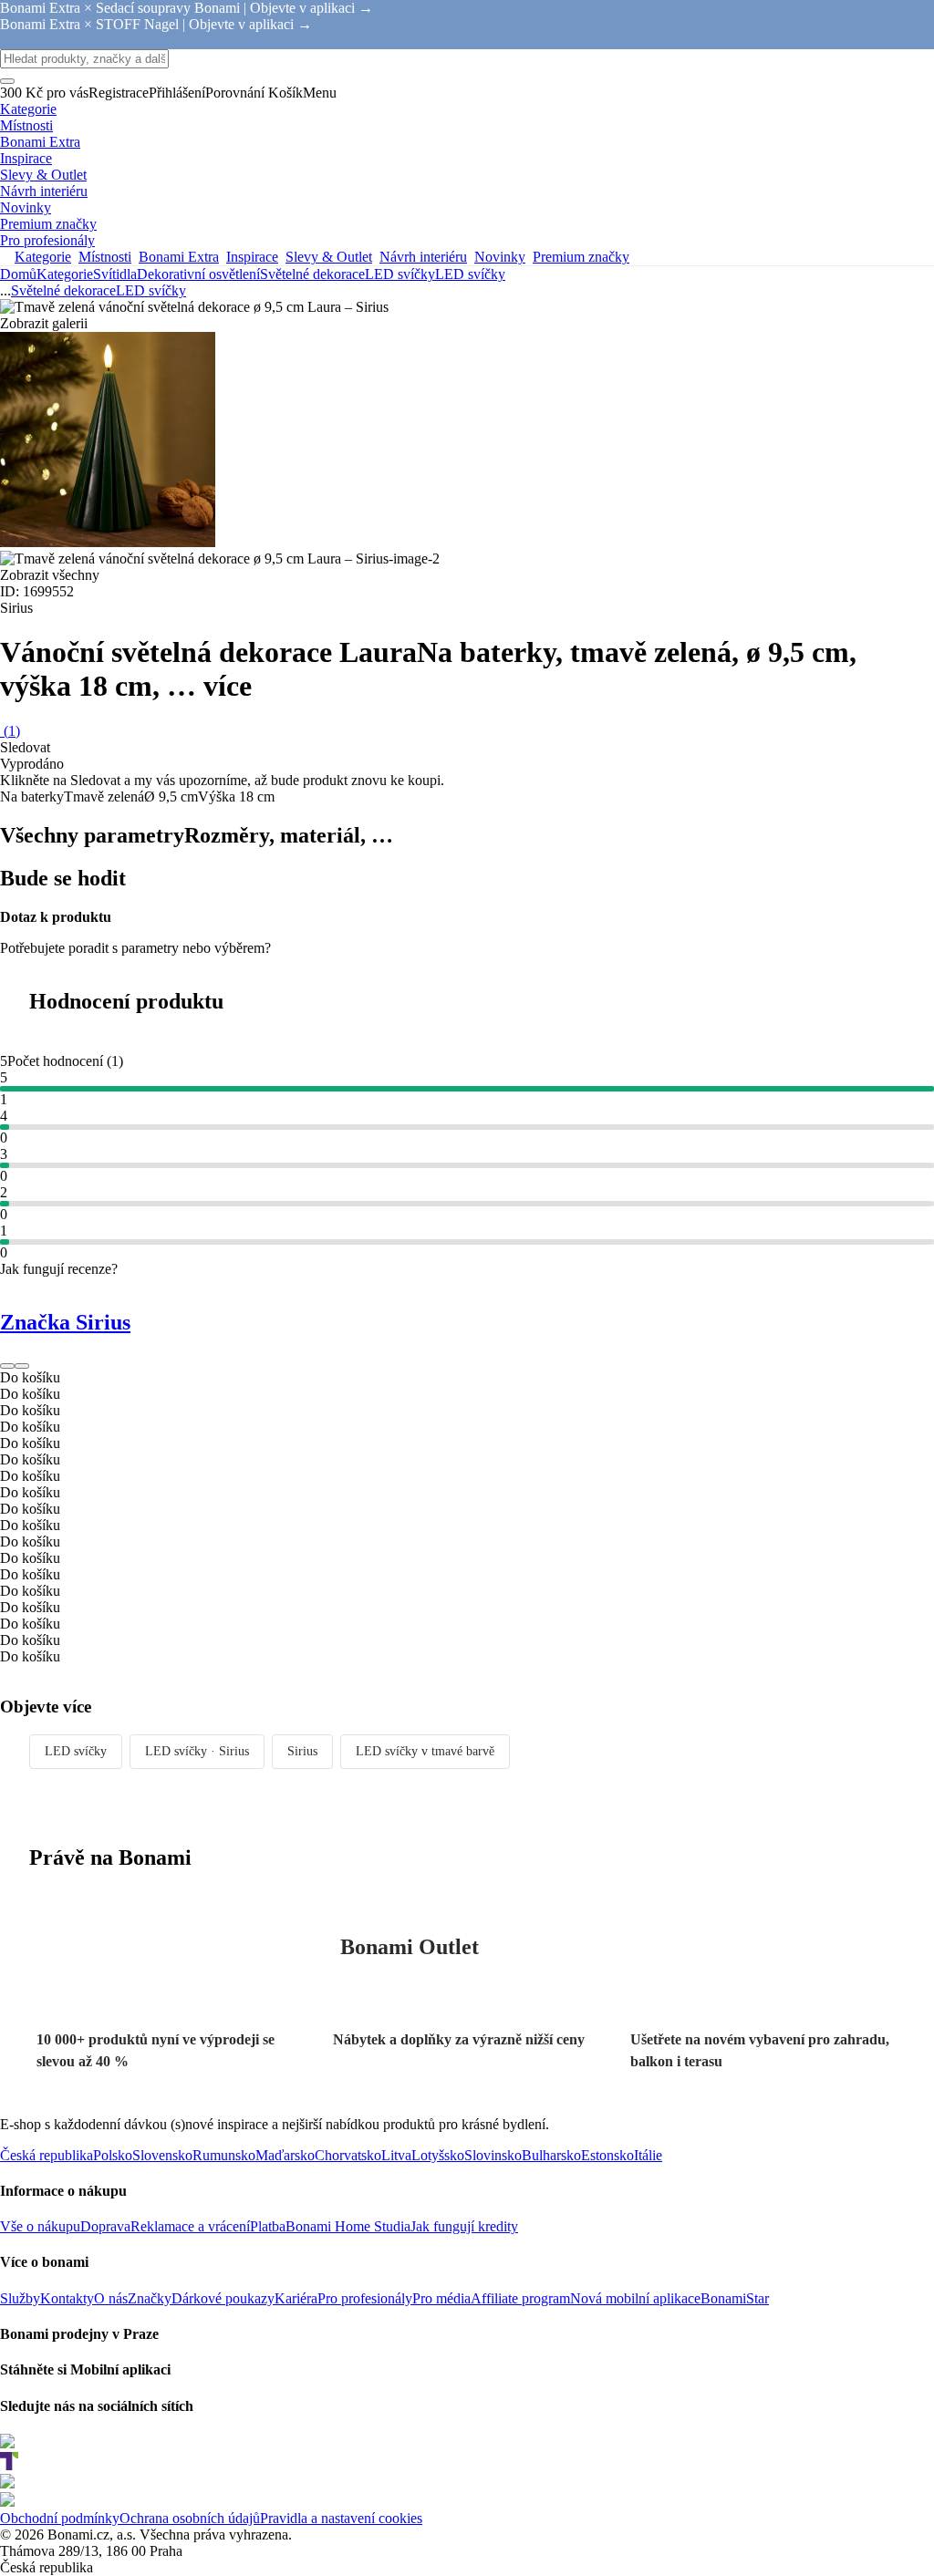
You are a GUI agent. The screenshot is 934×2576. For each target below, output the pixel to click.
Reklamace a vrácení (190, 2226)
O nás (111, 2298)
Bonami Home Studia (348, 2226)
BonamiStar (735, 2298)
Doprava (105, 2226)
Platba (268, 2226)
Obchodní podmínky (60, 2518)
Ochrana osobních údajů (190, 2518)
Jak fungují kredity (464, 2226)
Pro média (441, 2298)
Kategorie (65, 274)
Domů (18, 274)
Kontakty (67, 2298)
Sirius (302, 1751)
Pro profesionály (365, 2298)
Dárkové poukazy (223, 2298)
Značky (150, 2298)
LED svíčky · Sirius (197, 1751)
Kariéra (296, 2298)
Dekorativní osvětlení (198, 274)
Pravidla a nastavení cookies (341, 2518)
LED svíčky (470, 274)
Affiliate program (520, 2298)
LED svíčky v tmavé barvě (425, 1751)
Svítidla (115, 274)
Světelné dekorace (312, 274)
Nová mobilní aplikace (635, 2298)
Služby (20, 2298)
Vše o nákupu (40, 2226)
